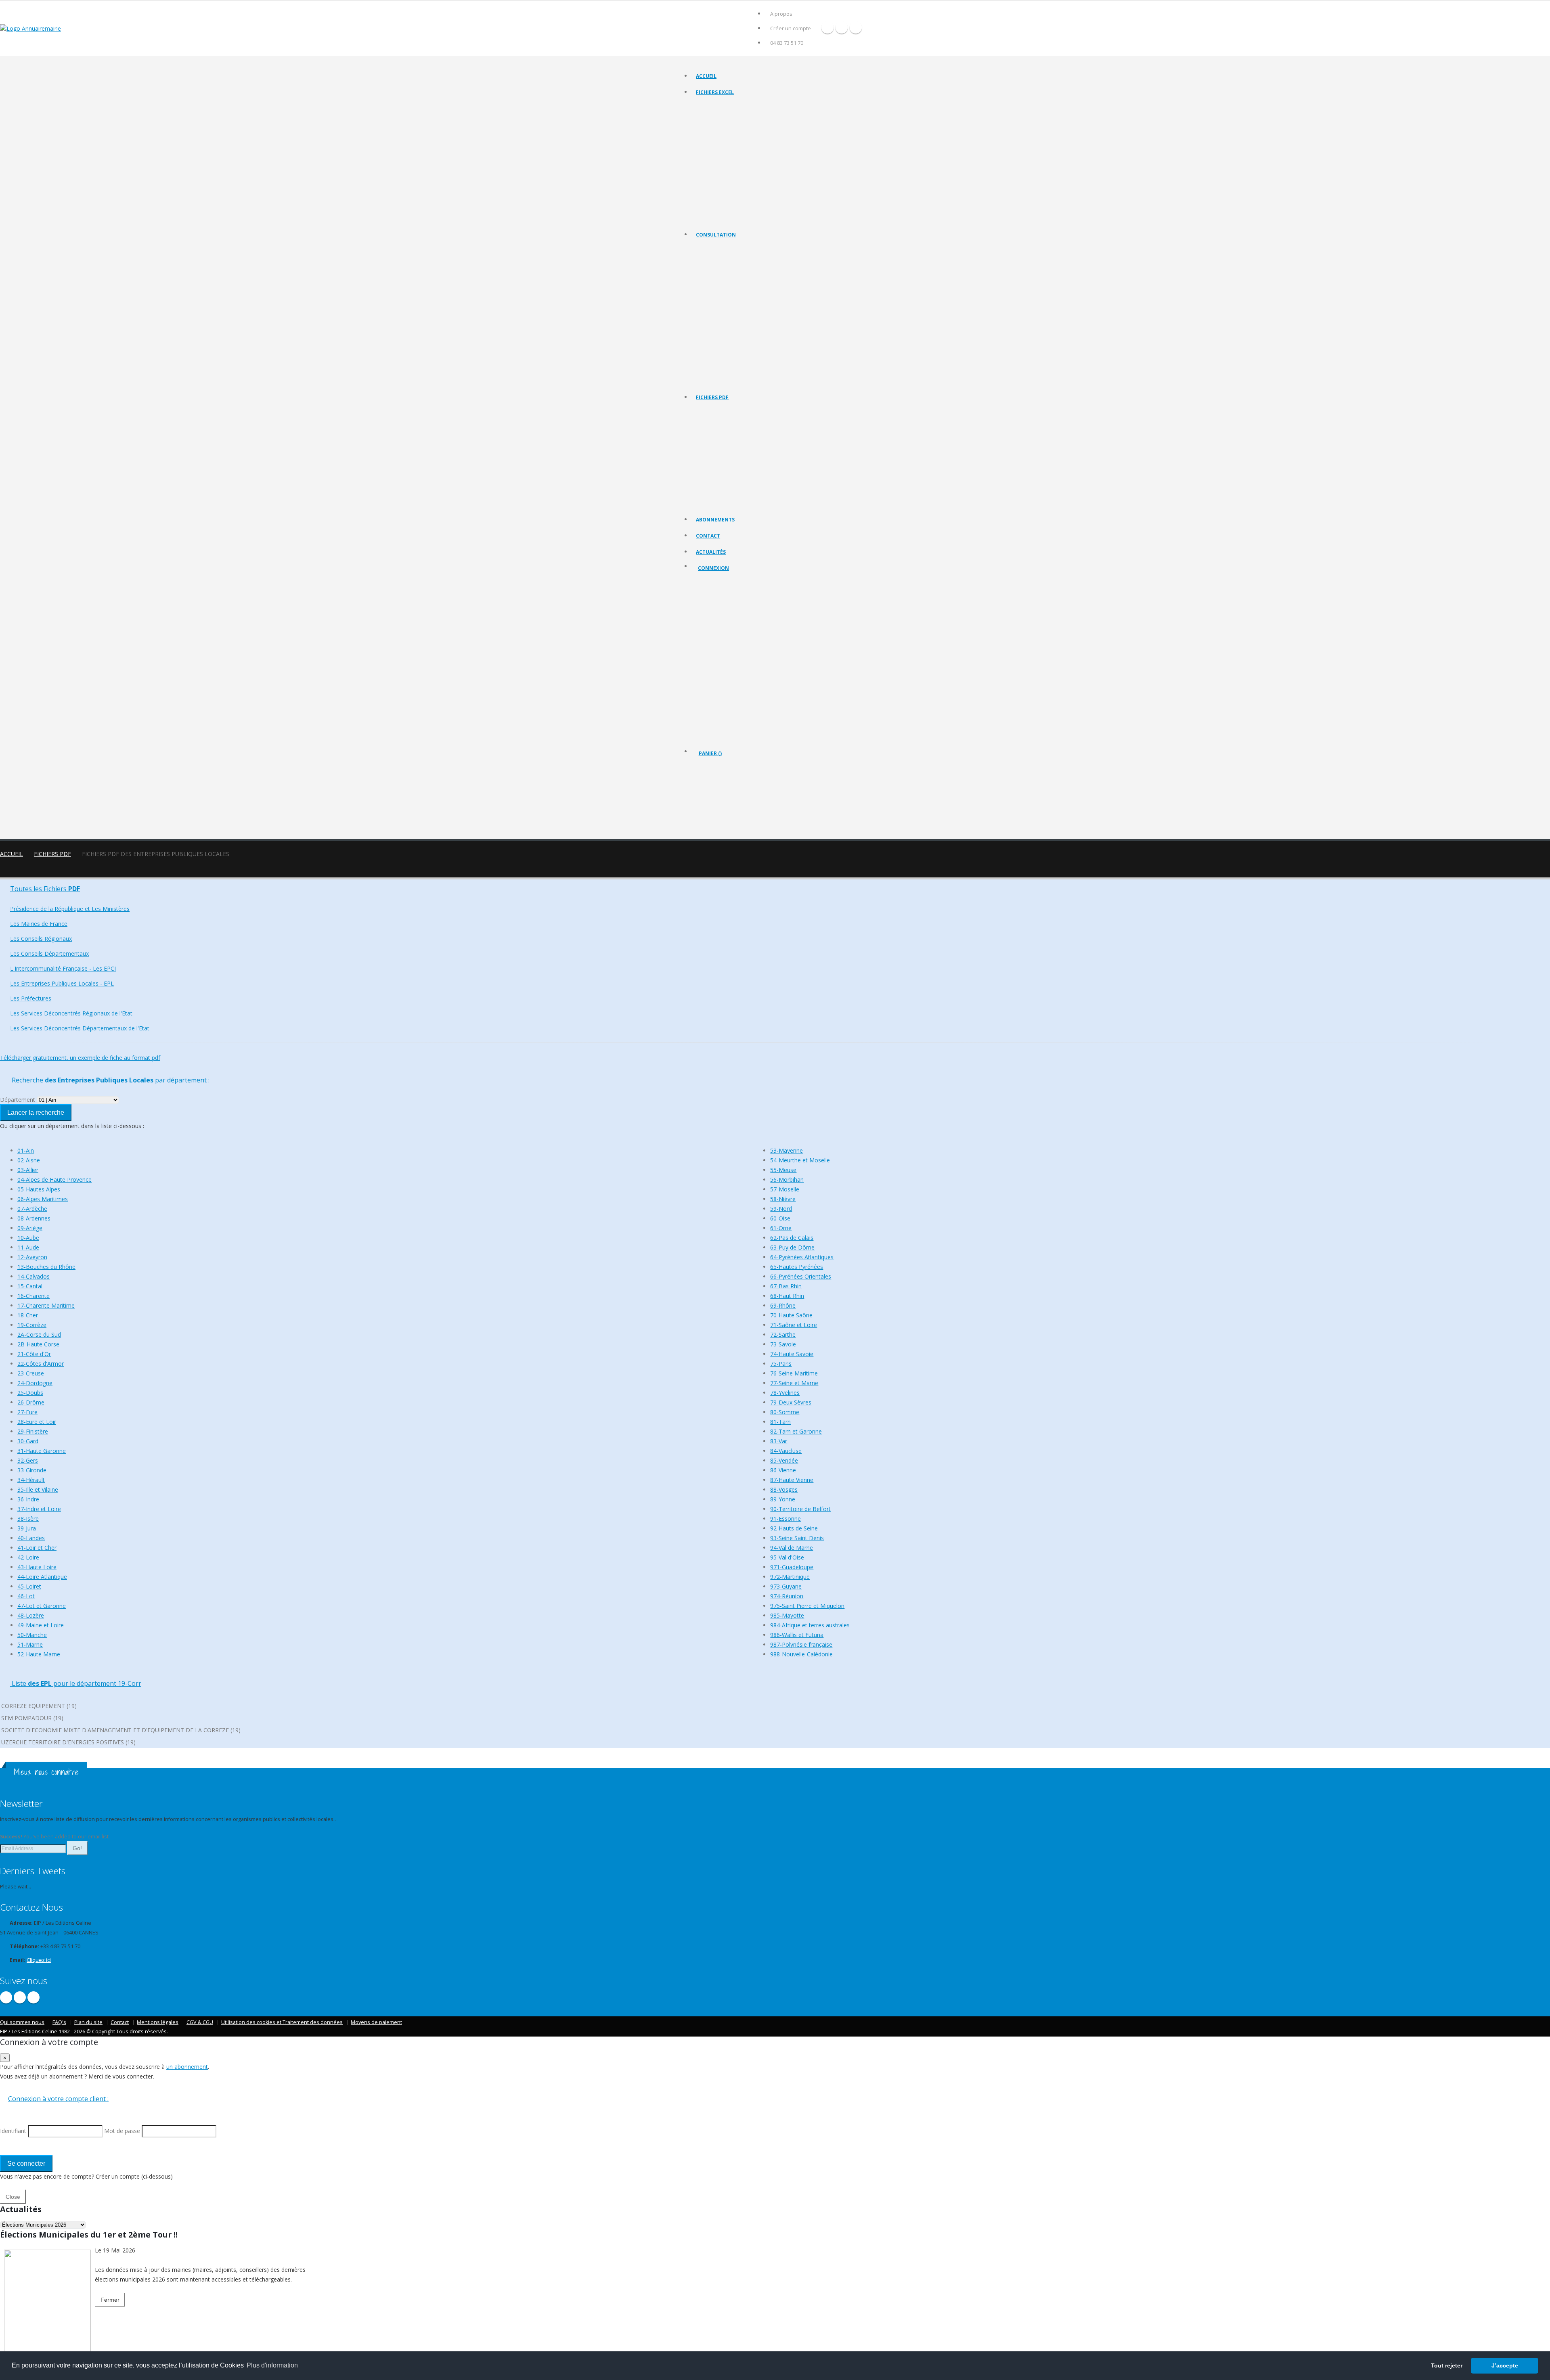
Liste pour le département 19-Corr (76, 1683)
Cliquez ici (39, 1960)
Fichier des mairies (717, 117)
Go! (77, 1848)
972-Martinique (790, 1577)
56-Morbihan (787, 1180)
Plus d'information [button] (272, 2365)
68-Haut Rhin (787, 1296)
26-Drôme (31, 1402)
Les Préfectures (714, 330)
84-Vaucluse (786, 1451)
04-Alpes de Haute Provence (54, 1180)
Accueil (706, 76)
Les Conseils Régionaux (722, 290)
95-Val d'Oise (787, 1557)
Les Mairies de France (720, 279)
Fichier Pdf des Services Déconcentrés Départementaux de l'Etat (767, 503)
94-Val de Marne (792, 1548)
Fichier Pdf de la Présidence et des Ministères (746, 422)
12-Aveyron (32, 1257)
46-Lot (26, 1596)
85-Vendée (784, 1460)
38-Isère (28, 1519)
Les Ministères (712, 269)
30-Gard (28, 1441)
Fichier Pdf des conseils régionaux (734, 442)
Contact (708, 536)
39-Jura (27, 1528)
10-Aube (28, 1238)
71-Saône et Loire (794, 1325)
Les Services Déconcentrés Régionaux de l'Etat (748, 340)
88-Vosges (784, 1489)
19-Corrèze (32, 1325)
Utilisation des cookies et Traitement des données (282, 2022)
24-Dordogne (35, 1383)
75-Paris (781, 1364)
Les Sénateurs (712, 370)
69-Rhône (783, 1305)
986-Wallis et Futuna (797, 1635)
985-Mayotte (787, 1615)
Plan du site (88, 2022)
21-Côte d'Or (34, 1354)
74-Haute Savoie (792, 1354)
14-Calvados (34, 1276)
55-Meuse (783, 1170)
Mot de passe (721, 641)
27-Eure (27, 1412)
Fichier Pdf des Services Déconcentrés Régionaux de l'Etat (760, 493)
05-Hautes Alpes (39, 1189)
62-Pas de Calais (792, 1238)
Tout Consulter (713, 249)
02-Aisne (29, 1160)
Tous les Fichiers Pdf (719, 412)
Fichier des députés (718, 198)
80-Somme (785, 1412)
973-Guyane (786, 1586)
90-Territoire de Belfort (800, 1509)
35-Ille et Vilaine (38, 1489)
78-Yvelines (785, 1393)
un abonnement (187, 2067)
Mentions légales (158, 2022)
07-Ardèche (32, 1209)
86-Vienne (783, 1470)
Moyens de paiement (376, 2022)
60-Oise (780, 1218)
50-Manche (32, 1635)
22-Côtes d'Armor (41, 1364)
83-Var (779, 1441)
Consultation (716, 235)
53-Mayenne (787, 1150)
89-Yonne (783, 1499)
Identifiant (716, 611)
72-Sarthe (783, 1334)
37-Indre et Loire (39, 1509)
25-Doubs (30, 1393)
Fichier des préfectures (722, 167)
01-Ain (26, 1150)
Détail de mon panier (734, 797)
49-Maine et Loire (41, 1625)
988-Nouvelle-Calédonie (801, 1654)
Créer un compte (791, 28)
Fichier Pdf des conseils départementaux (741, 452)
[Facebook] (827, 27)
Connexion (713, 568)
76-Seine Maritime (794, 1373)
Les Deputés (710, 360)
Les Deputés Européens (723, 380)
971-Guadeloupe (792, 1567)
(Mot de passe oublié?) (726, 631)
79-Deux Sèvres (791, 1402)
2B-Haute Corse (38, 1344)
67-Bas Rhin (786, 1286)
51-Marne (30, 1644)
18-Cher (28, 1315)
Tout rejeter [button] (1447, 2365)
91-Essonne (785, 1519)
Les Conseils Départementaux (49, 953)
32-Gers (28, 1460)
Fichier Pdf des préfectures (726, 482)
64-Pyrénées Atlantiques (802, 1257)
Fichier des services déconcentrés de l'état (743, 177)
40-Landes (31, 1538)
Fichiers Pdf (52, 854)
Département (18, 1100)
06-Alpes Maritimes (43, 1199)
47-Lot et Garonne (42, 1606)
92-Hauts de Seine (794, 1528)
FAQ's (59, 2022)
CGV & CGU (200, 2022)
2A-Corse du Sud (39, 1334)
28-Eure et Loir (37, 1422)
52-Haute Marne (39, 1654)
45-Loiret (29, 1586)
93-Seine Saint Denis (797, 1538)
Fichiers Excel (715, 92)
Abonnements (715, 520)
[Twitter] (842, 27)
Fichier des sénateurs (720, 208)
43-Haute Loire (37, 1567)
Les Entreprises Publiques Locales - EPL (739, 320)
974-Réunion (787, 1596)
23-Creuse (31, 1373)
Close (13, 2197)
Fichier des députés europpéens (732, 218)
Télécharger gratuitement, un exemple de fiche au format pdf (80, 1058)
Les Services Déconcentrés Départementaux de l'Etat (755, 350)
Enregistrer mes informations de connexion (727, 670)
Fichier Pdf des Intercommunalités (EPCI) (741, 462)
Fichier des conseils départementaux (737, 137)
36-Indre (28, 1499)
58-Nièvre (783, 1199)
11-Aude (28, 1247)
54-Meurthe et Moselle (800, 1160)
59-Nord (781, 1209)
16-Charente (34, 1296)
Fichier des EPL (713, 157)
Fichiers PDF (712, 397)
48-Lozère (31, 1615)
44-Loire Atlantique (42, 1577)
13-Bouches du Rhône (46, 1267)
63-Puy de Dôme (792, 1247)
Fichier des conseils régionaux (730, 127)
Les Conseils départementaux (729, 300)
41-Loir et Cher (37, 1548)
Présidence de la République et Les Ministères (70, 909)
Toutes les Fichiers (45, 889)
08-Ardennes (34, 1218)
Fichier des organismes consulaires (735, 187)
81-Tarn (780, 1422)
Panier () (710, 753)
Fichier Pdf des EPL (717, 472)
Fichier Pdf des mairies (722, 432)
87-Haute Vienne (792, 1480)
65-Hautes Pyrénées (797, 1267)
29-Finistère (33, 1431)
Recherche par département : (110, 1080)
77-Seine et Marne (794, 1383)
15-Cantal (30, 1286)
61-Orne (781, 1228)
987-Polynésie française (801, 1644)
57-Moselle (785, 1189)
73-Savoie (783, 1344)
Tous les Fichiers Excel (721, 107)
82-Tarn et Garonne (796, 1431)
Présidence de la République (728, 259)
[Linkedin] (856, 27)
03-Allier (28, 1170)
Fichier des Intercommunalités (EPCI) (737, 147)
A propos (781, 14)
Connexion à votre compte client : (58, 2099)
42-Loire (28, 1557)
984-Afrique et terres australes (810, 1625)
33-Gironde (32, 1470)
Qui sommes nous (22, 2022)
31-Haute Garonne (42, 1451)
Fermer (110, 2300)
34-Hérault (31, 1480)
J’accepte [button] (1505, 2365)
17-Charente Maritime (46, 1305)
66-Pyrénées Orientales (801, 1276)
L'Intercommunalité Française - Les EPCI (740, 310)
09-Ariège (30, 1228)
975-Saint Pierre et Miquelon (807, 1606)
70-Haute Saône (791, 1315)
